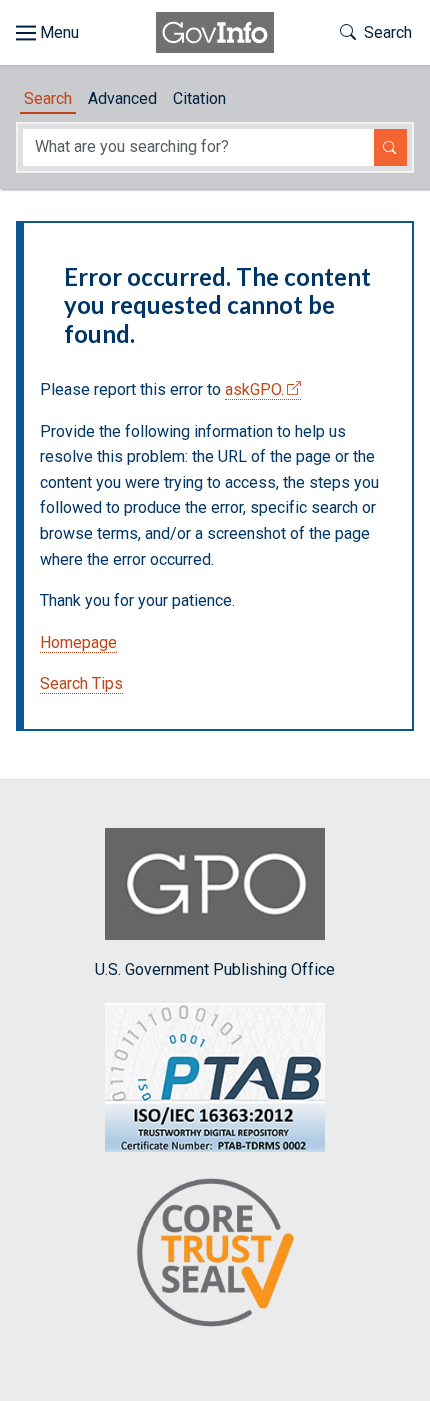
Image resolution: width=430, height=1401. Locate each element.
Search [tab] (48, 98)
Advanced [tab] (122, 98)
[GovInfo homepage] (215, 32)
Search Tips (81, 683)
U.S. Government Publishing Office (215, 969)
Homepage (78, 642)
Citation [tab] (199, 98)
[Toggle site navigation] (47, 33)
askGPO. (254, 389)
